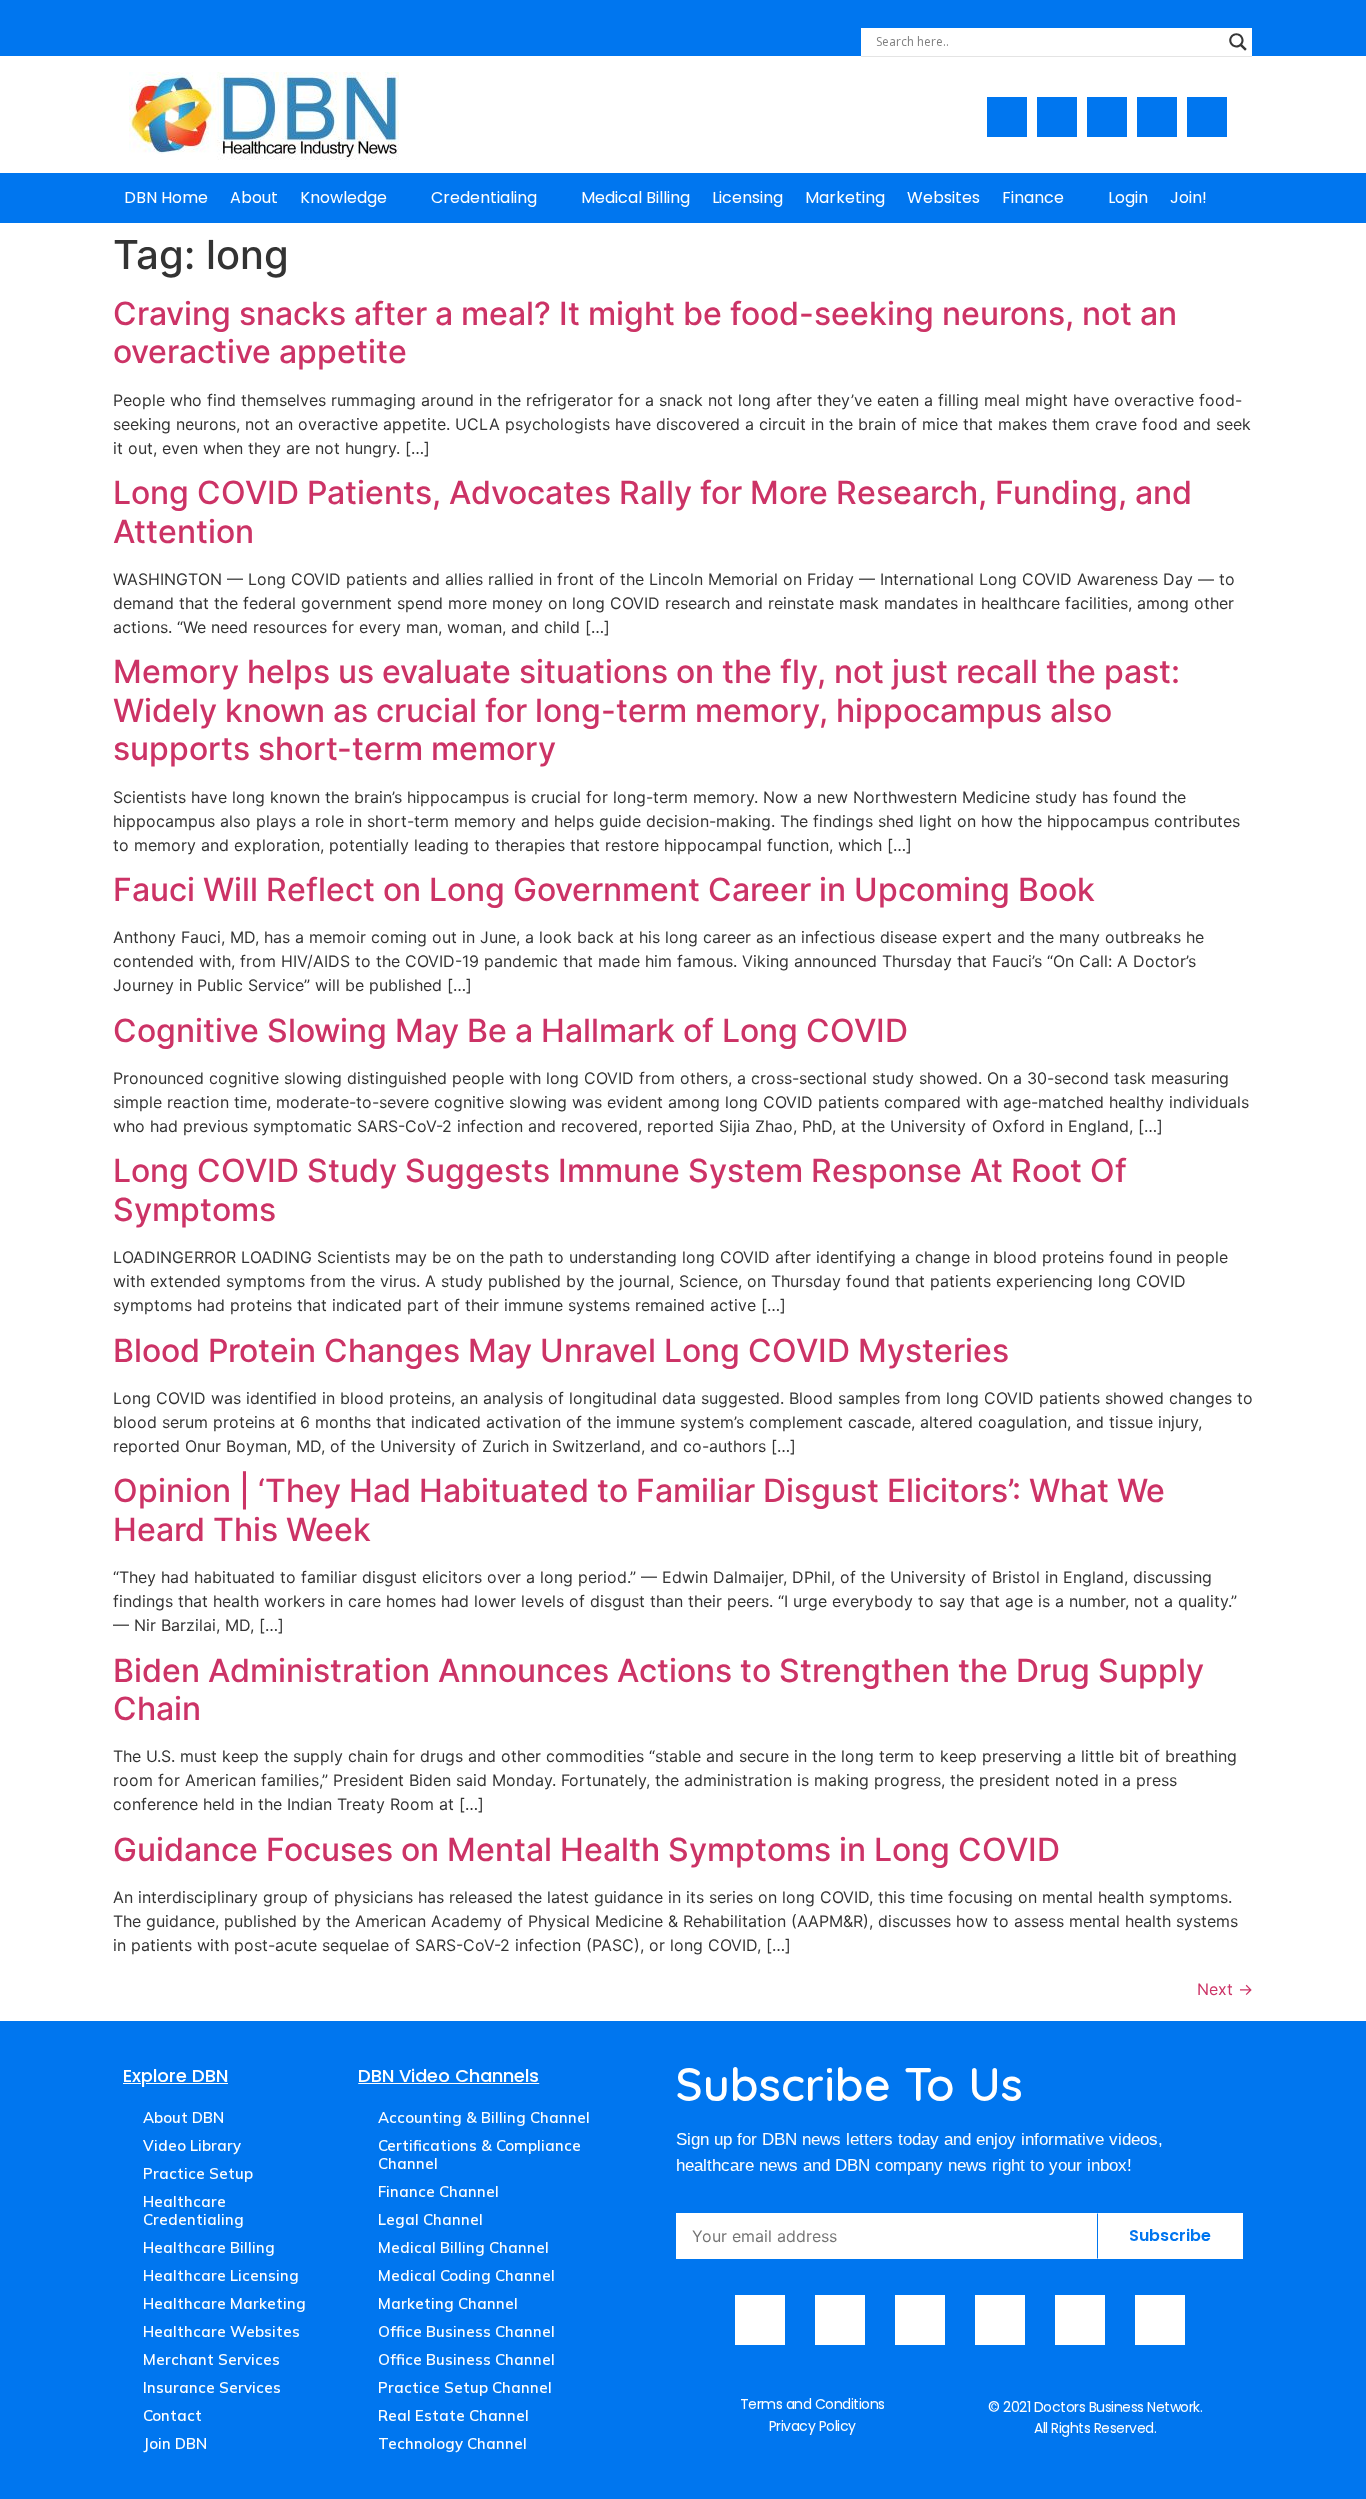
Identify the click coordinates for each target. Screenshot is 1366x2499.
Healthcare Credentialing (193, 2210)
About (254, 197)
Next (1225, 1989)
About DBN (183, 2117)
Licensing (747, 197)
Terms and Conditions (812, 2404)
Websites (943, 197)
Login (1128, 197)
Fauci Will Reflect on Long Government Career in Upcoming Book (604, 889)
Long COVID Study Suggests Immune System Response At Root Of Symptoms (620, 1189)
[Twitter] (1157, 117)
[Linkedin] (1207, 117)
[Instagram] (1107, 117)
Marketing (845, 197)
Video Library (192, 2145)
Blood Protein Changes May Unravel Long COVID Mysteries (561, 1350)
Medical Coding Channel (466, 2275)
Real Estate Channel (453, 2415)
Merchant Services (211, 2359)
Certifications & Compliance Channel (479, 2154)
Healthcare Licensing (221, 2275)
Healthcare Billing (209, 2247)
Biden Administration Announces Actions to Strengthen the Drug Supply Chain (658, 1689)
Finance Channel (438, 2191)
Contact (172, 2415)
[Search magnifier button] (1238, 42)
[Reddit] (1160, 2320)
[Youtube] (1057, 117)
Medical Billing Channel (463, 2247)
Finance (1033, 197)
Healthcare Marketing (224, 2303)
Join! (1188, 197)
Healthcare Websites (221, 2331)
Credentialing (484, 197)
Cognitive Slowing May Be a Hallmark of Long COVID (510, 1030)
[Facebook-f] (1007, 117)
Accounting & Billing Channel (484, 2117)
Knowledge (343, 197)
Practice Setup (198, 2173)
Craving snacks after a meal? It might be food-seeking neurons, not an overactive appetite (645, 332)
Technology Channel (452, 2443)
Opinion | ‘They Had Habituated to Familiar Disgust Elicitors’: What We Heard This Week (639, 1509)
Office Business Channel (466, 2331)
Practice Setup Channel (465, 2387)
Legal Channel (430, 2219)
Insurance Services (212, 2387)
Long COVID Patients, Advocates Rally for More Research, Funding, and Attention (652, 511)
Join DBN (175, 2443)
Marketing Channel (448, 2303)
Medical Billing (635, 197)
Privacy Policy (812, 2426)
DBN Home (166, 197)
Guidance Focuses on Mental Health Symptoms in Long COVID (586, 1849)
